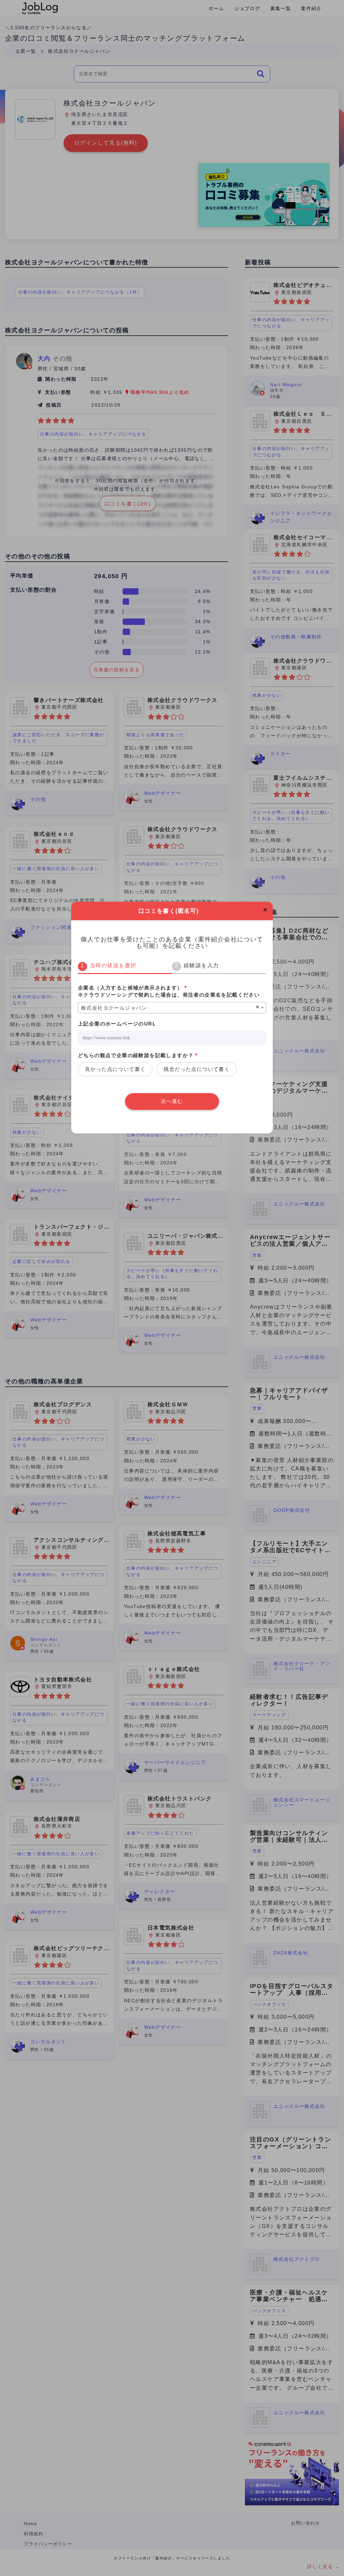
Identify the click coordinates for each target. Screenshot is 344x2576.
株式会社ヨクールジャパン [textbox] (114, 1008)
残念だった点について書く (197, 1069)
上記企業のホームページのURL (117, 1024)
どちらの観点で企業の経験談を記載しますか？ (138, 1055)
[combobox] (172, 1008)
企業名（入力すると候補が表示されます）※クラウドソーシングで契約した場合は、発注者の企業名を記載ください (169, 991)
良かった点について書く (115, 1069)
